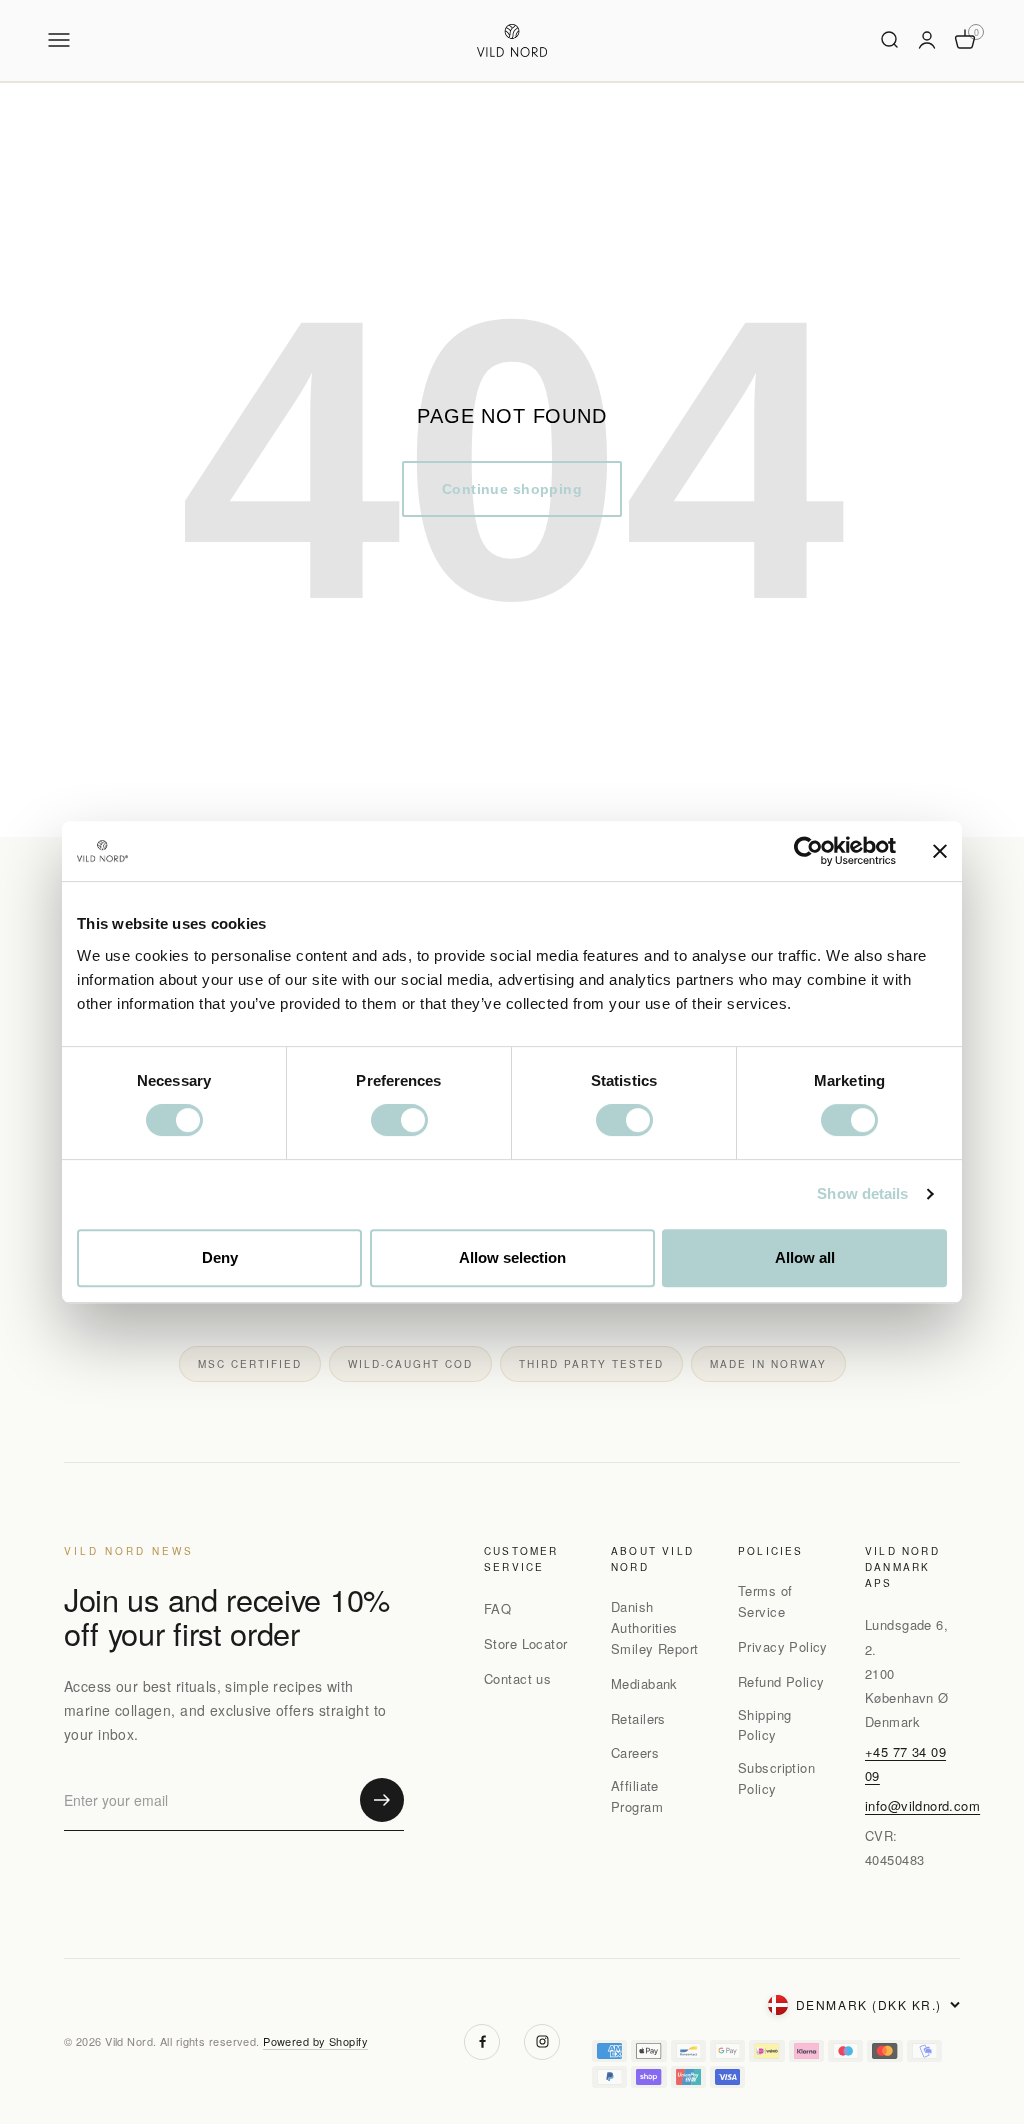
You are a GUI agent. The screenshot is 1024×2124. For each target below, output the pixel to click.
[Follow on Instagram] (542, 2042)
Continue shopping (512, 489)
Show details (862, 1193)
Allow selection (512, 1257)
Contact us (517, 1678)
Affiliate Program (637, 1796)
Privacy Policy (783, 1646)
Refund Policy (781, 1681)
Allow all (805, 1257)
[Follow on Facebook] (482, 2042)
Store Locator (525, 1643)
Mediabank (644, 1683)
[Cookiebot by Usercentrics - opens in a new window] (808, 851)
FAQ (497, 1608)
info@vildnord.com (922, 1805)
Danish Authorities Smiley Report (654, 1627)
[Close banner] (940, 851)
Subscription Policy (776, 1778)
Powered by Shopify (315, 2041)
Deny (220, 1257)
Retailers (638, 1718)
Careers (635, 1752)
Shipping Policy (764, 1725)
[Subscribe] (382, 1800)
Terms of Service (765, 1601)
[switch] (399, 1120)
